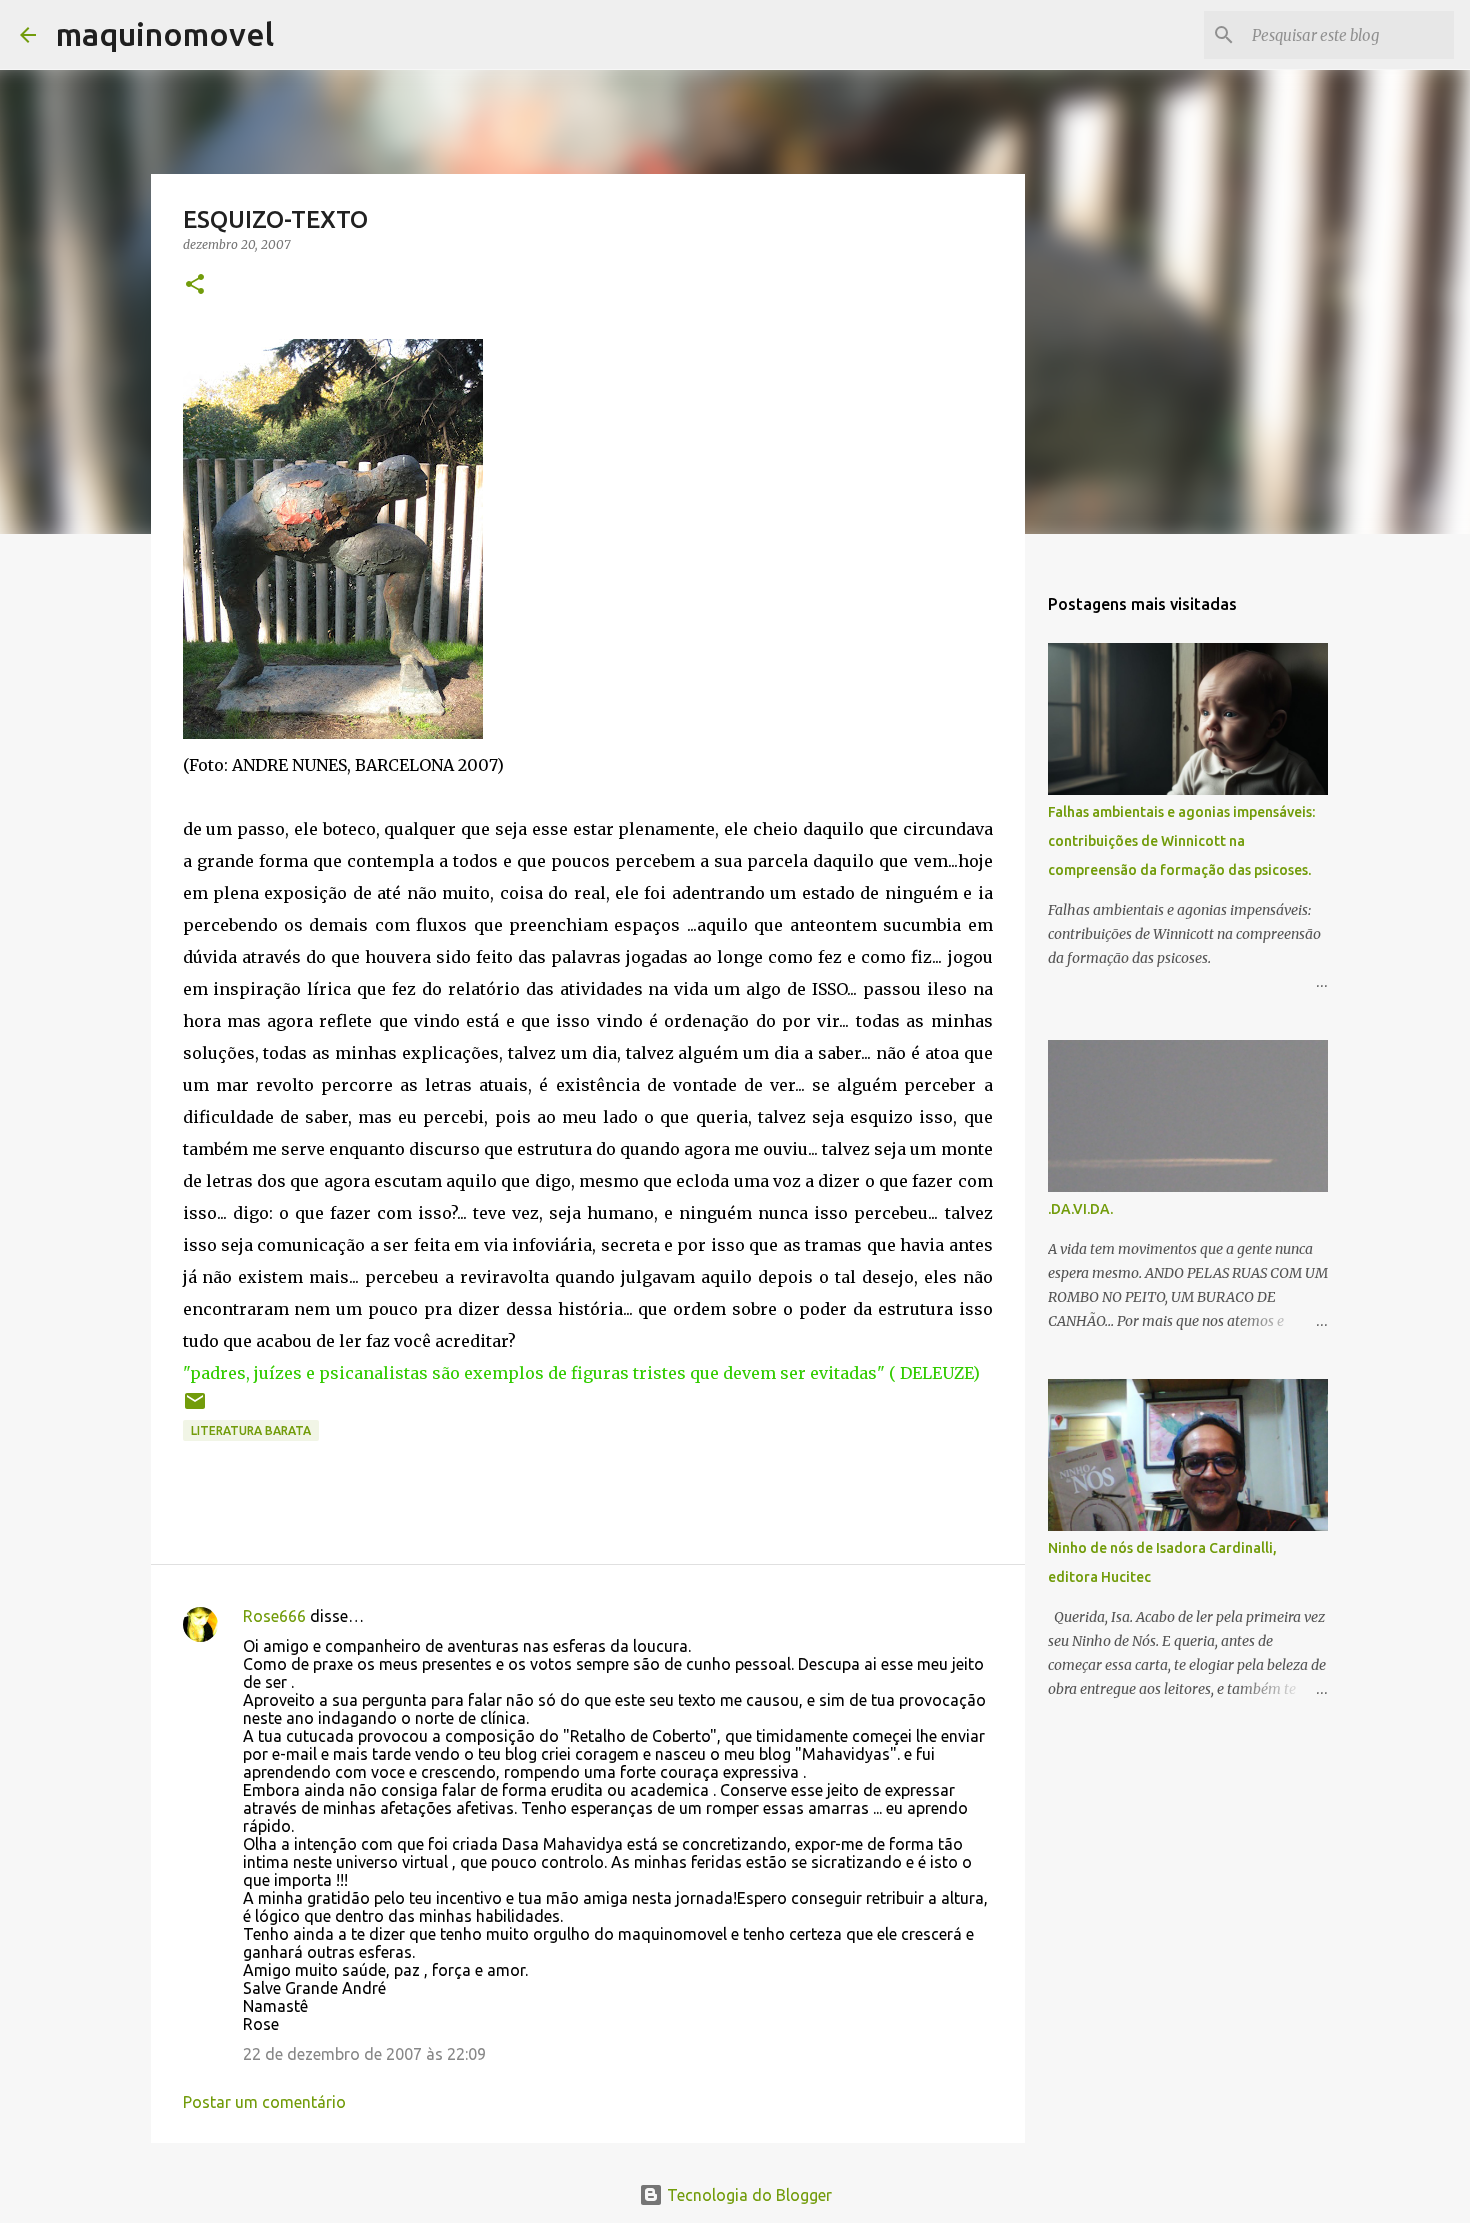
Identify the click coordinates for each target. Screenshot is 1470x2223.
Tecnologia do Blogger (747, 2195)
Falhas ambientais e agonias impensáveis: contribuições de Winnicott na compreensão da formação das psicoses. (1181, 841)
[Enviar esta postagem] (195, 1408)
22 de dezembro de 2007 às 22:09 (364, 2054)
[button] (195, 285)
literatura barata (251, 1430)
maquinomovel (165, 34)
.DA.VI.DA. (1080, 1209)
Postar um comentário (264, 2102)
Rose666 (274, 1616)
